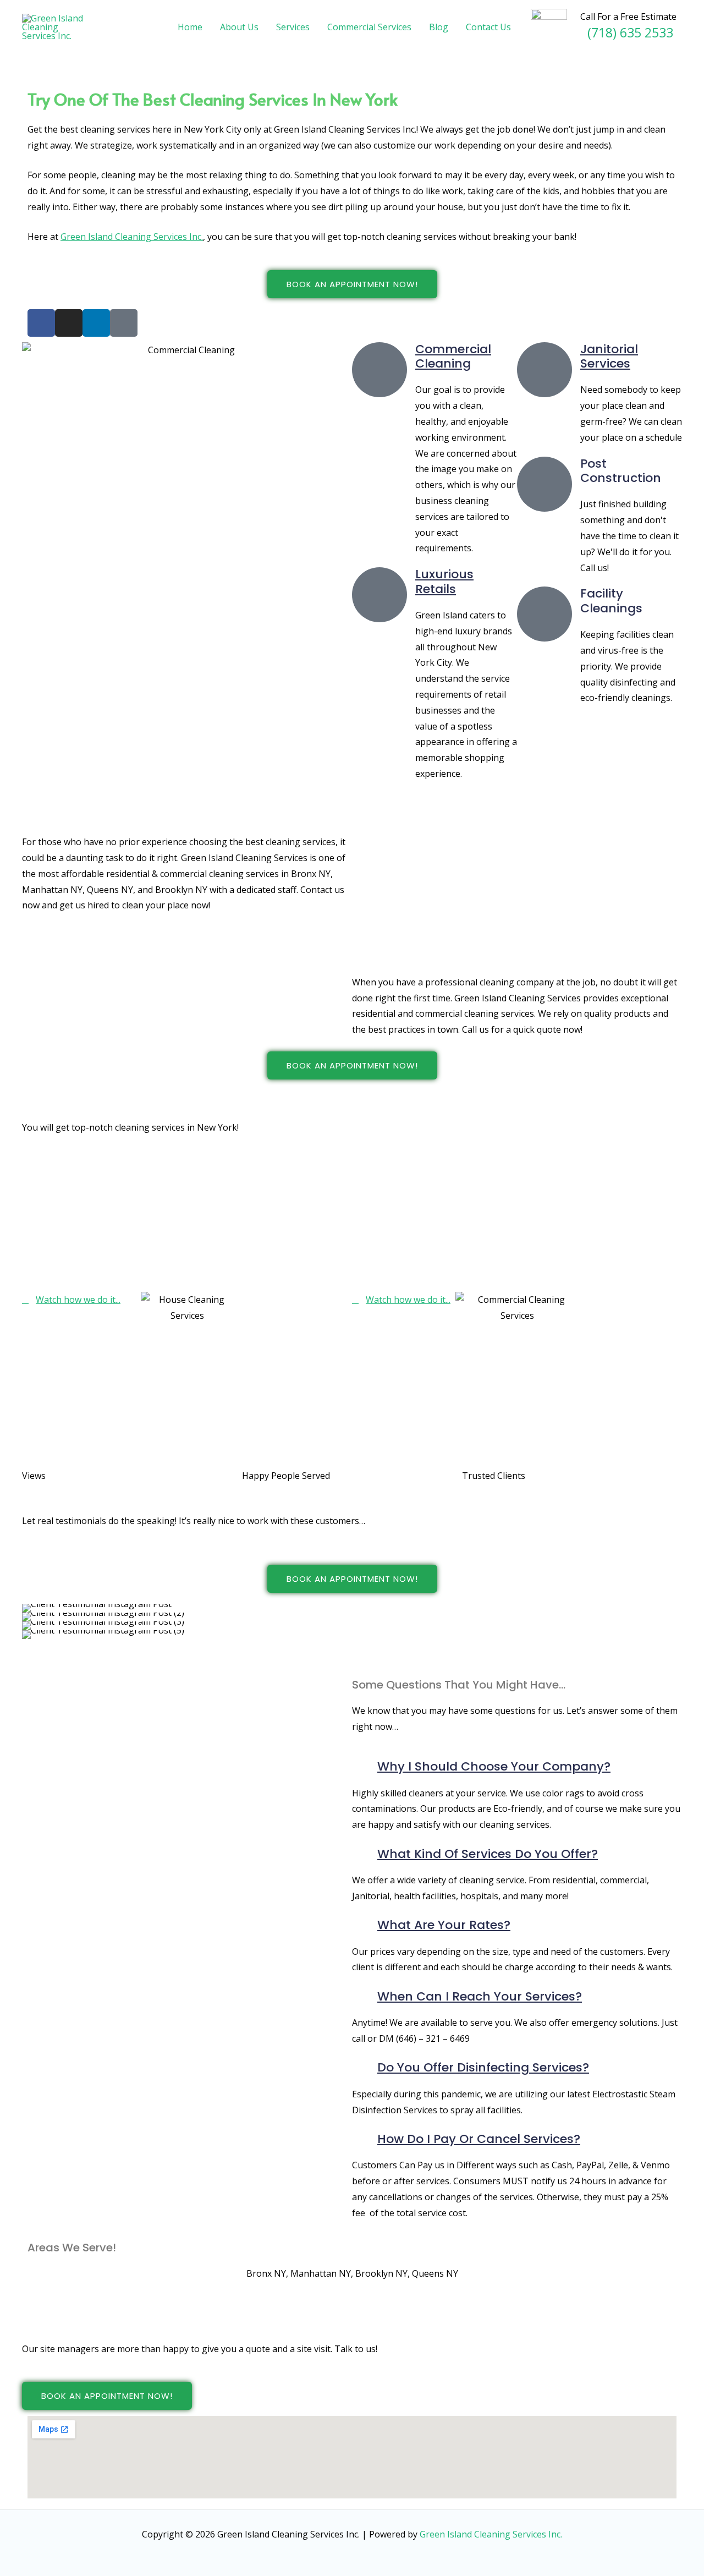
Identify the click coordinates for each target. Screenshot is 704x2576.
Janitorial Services (609, 356)
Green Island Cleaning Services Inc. (132, 237)
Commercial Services (369, 27)
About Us (239, 27)
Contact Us (488, 27)
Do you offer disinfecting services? (483, 2067)
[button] (33, 1622)
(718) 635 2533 (630, 32)
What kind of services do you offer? (488, 1854)
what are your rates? (444, 1925)
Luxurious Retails (444, 581)
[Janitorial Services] (544, 370)
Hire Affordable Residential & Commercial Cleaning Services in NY (172, 802)
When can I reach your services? (480, 1996)
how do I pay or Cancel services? (479, 2139)
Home (190, 27)
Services (293, 27)
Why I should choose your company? (494, 1766)
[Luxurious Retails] (380, 595)
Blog (439, 27)
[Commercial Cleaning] (380, 370)
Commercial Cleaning (453, 356)
